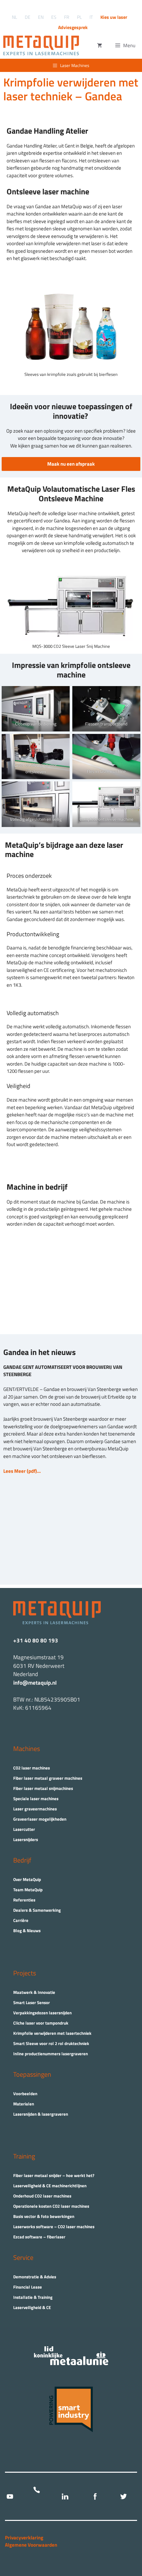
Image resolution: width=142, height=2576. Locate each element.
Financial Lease (28, 2287)
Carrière (21, 1920)
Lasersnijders (26, 1839)
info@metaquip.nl (35, 1683)
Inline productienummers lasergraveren (51, 2054)
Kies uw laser (114, 17)
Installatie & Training (33, 2297)
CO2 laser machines (32, 1768)
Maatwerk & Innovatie (34, 1992)
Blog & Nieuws (27, 1931)
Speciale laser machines (36, 1799)
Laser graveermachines (35, 1809)
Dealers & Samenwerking (37, 1910)
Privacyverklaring (24, 2538)
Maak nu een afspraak (71, 464)
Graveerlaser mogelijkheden (40, 1819)
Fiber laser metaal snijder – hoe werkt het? (54, 2175)
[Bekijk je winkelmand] (100, 46)
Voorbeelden (25, 2094)
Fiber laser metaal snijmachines (43, 1788)
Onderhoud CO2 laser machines (42, 2196)
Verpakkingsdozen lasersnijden (42, 2013)
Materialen (24, 2104)
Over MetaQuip (27, 1879)
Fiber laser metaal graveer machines (48, 1778)
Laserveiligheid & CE (32, 2307)
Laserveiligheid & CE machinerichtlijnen (50, 2186)
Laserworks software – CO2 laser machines (54, 2227)
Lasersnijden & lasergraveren (41, 2114)
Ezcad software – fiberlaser (39, 2237)
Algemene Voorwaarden (31, 2545)
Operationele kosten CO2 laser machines (51, 2206)
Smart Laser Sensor (32, 2002)
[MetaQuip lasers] (43, 46)
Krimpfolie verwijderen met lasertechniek (52, 2033)
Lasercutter (24, 1829)
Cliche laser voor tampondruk (41, 2023)
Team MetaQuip (28, 1890)
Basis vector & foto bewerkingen (44, 2216)
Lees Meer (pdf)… (22, 1471)
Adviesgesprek (73, 27)
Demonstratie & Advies (35, 2277)
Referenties (24, 1900)
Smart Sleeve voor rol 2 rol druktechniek (51, 2043)
